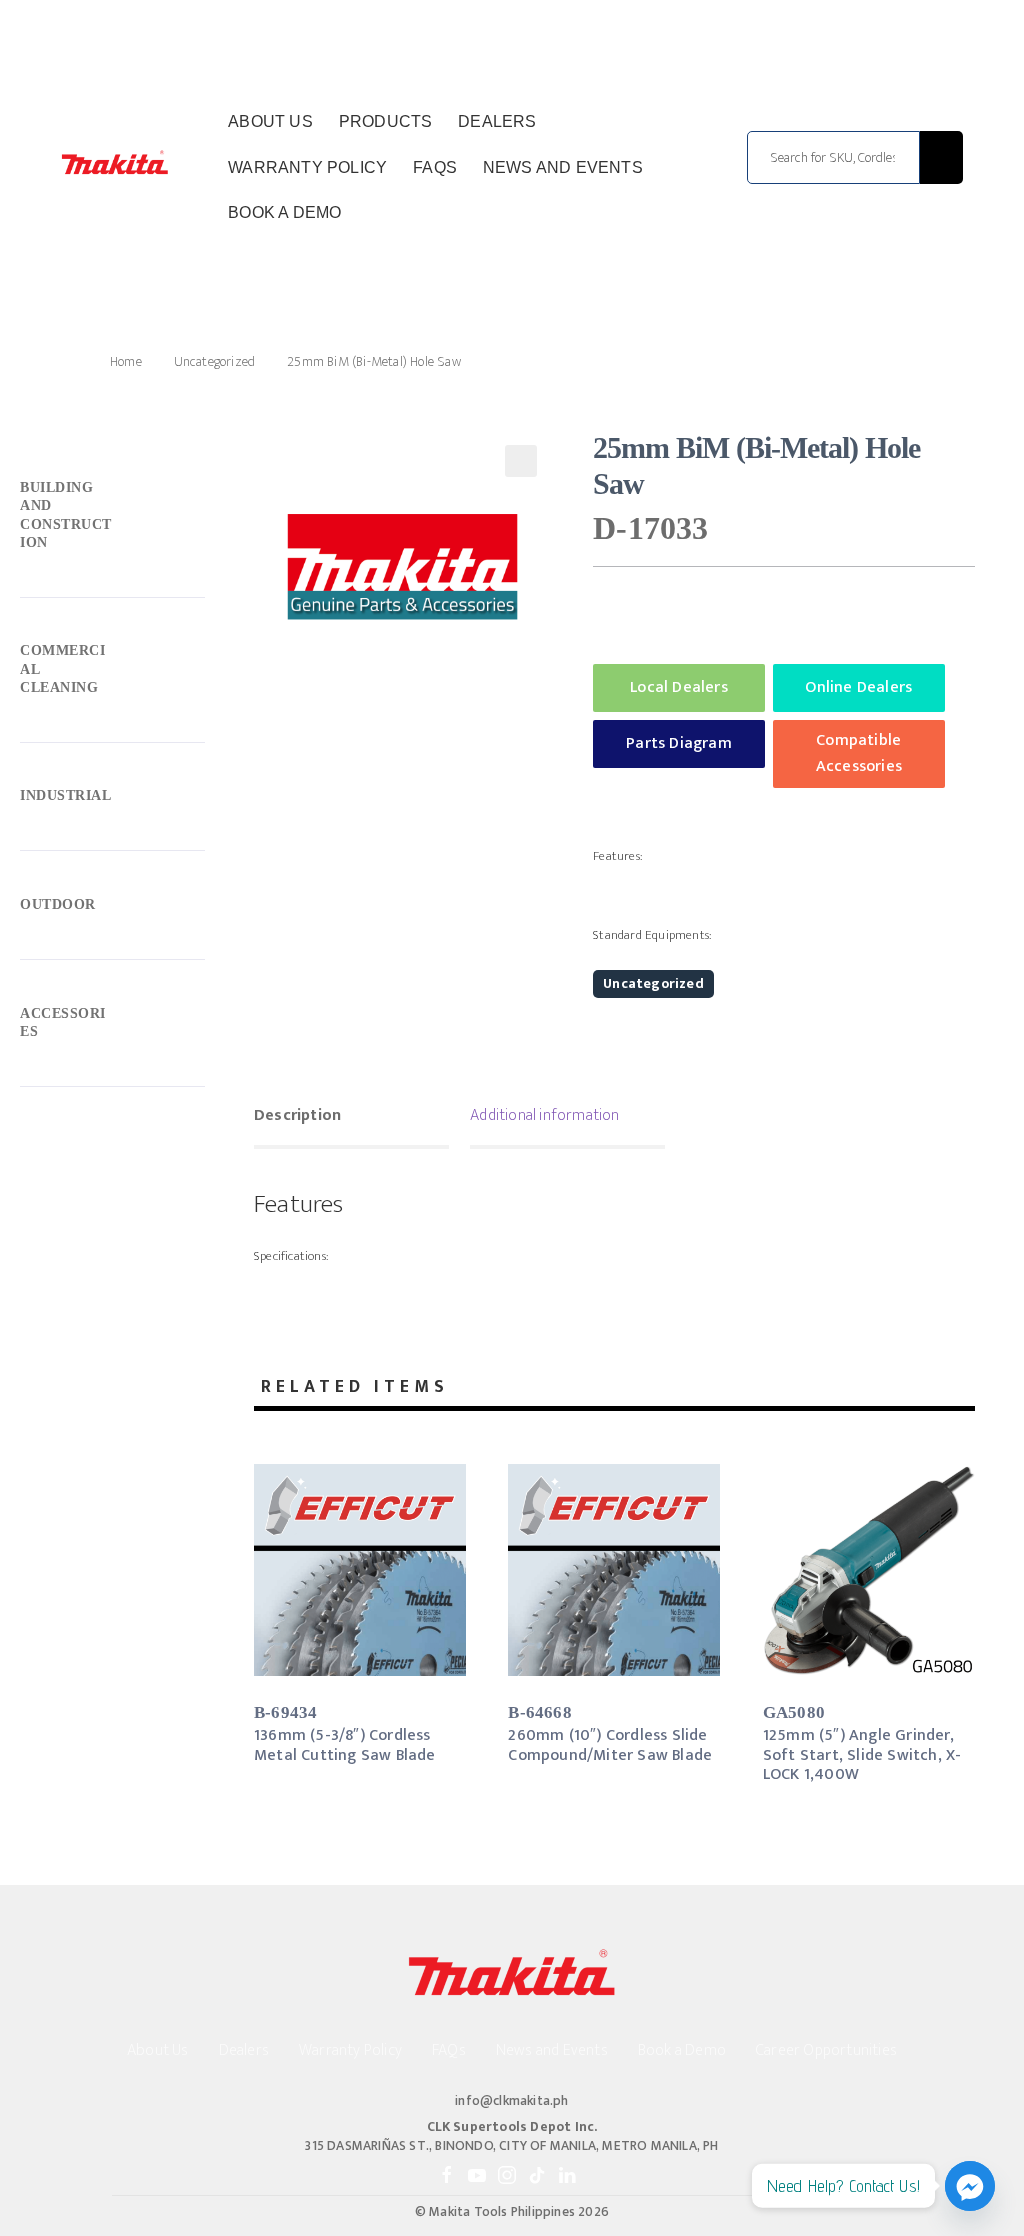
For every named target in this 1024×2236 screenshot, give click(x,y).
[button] (521, 461)
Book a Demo (284, 212)
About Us (270, 121)
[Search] (941, 157)
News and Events (563, 167)
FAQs (435, 167)
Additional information (544, 1115)
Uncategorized (215, 361)
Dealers (497, 121)
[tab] (351, 1118)
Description (297, 1115)
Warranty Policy (307, 167)
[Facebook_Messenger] (970, 2186)
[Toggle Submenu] (112, 520)
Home (125, 361)
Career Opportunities (826, 2050)
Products (386, 121)
